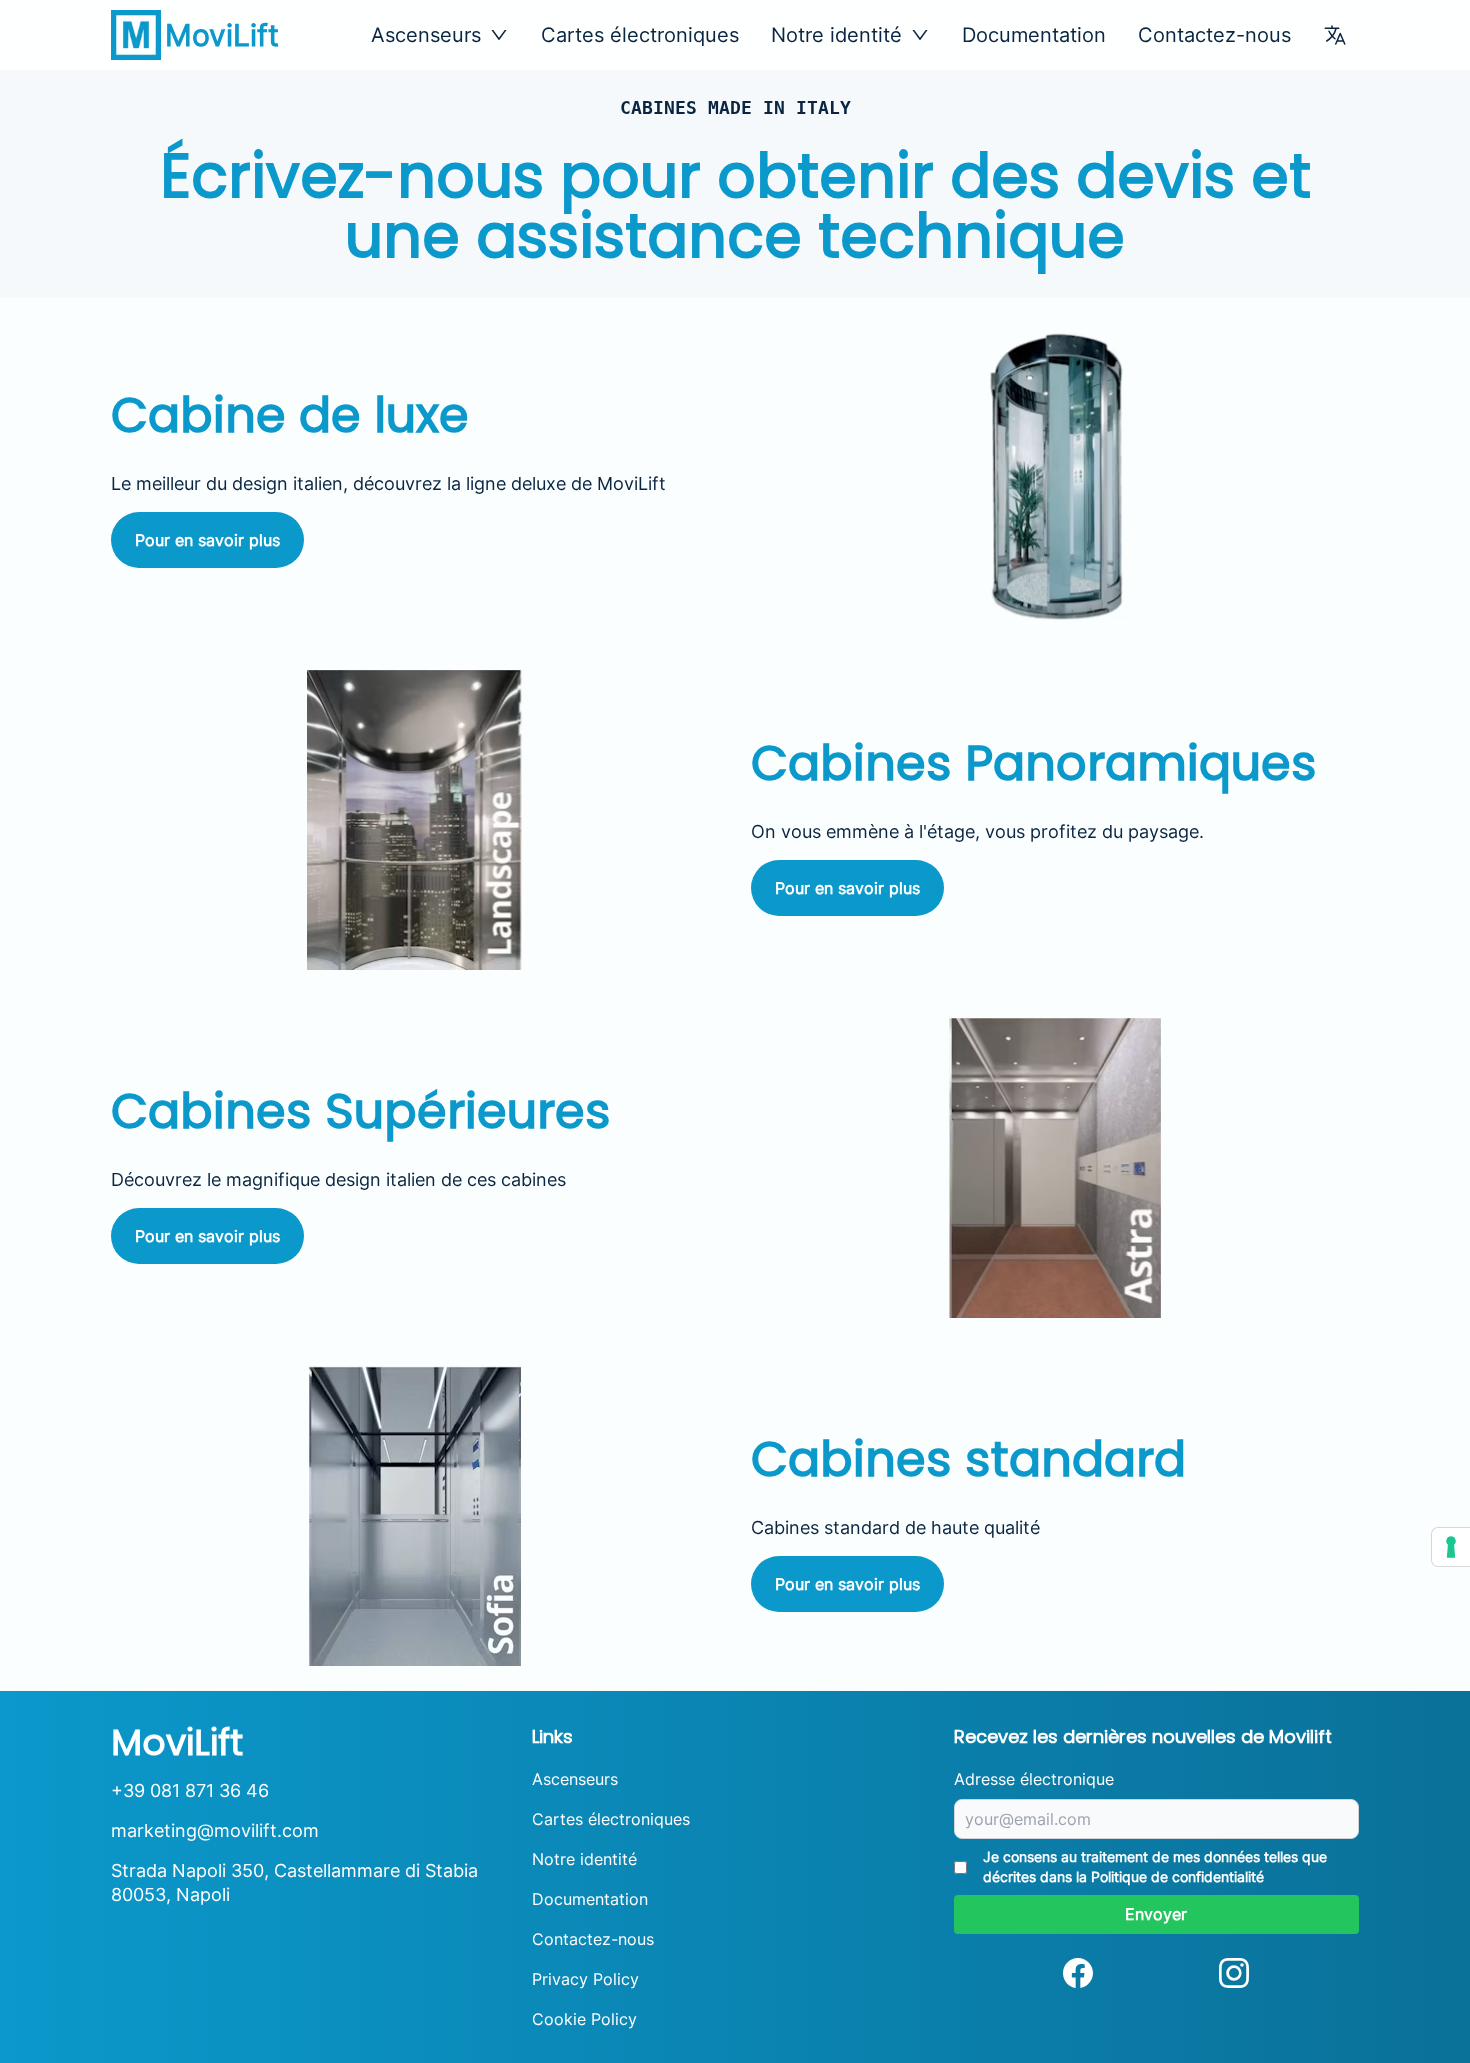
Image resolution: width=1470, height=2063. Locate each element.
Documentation (1034, 35)
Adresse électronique (1034, 1779)
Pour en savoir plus (207, 540)
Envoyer (1156, 1914)
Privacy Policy (585, 1979)
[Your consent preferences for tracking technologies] (1451, 1547)
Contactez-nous (1214, 35)
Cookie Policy (584, 2019)
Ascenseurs (575, 1779)
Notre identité (584, 1859)
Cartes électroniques (640, 35)
